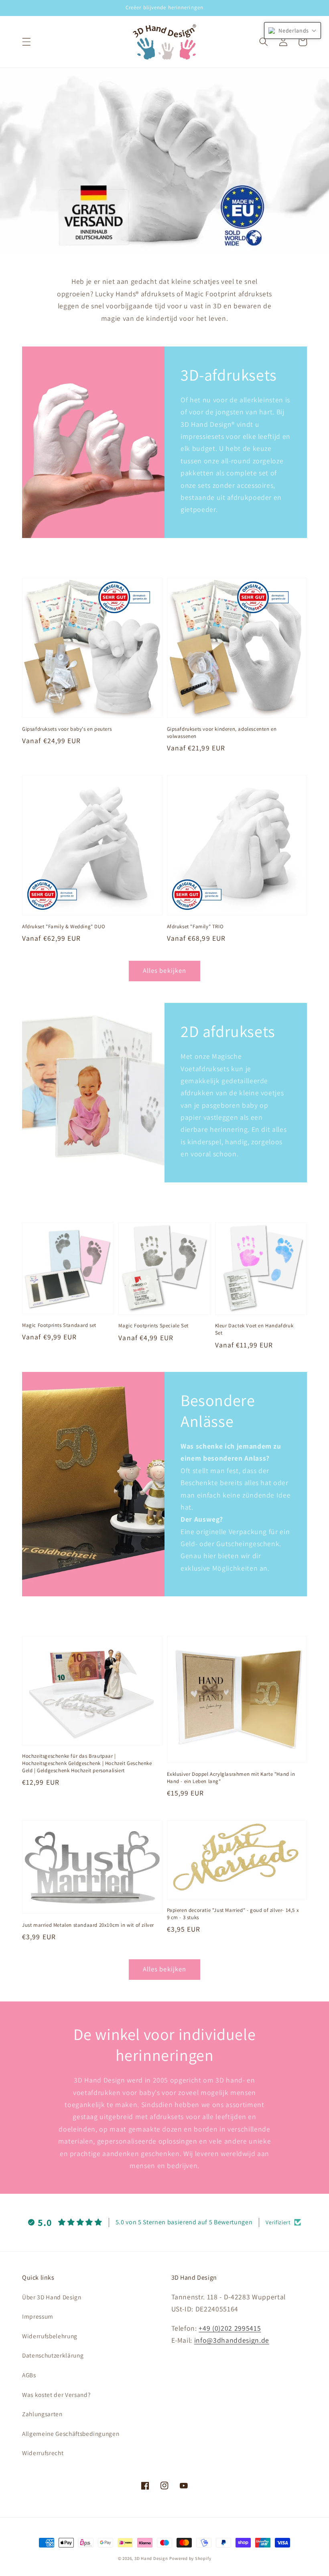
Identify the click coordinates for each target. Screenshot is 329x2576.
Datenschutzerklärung (53, 2355)
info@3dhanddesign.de (232, 2340)
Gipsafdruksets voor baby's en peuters (67, 729)
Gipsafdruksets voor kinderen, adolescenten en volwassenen (222, 733)
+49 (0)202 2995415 (230, 2328)
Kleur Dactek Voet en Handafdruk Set (254, 1329)
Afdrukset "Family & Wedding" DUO (64, 926)
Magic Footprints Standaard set (59, 1325)
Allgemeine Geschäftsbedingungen (71, 2433)
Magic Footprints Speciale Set (153, 1326)
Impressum (38, 2316)
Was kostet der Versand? (56, 2395)
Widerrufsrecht (43, 2453)
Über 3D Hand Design (52, 2297)
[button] (26, 42)
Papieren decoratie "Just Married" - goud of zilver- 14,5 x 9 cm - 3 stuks (233, 1914)
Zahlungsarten (42, 2414)
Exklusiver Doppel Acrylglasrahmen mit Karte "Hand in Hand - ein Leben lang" (231, 1778)
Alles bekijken (164, 970)
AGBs (29, 2375)
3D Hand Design (151, 2558)
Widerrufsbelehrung (50, 2336)
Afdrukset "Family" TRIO (195, 926)
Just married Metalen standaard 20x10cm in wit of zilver (88, 1925)
